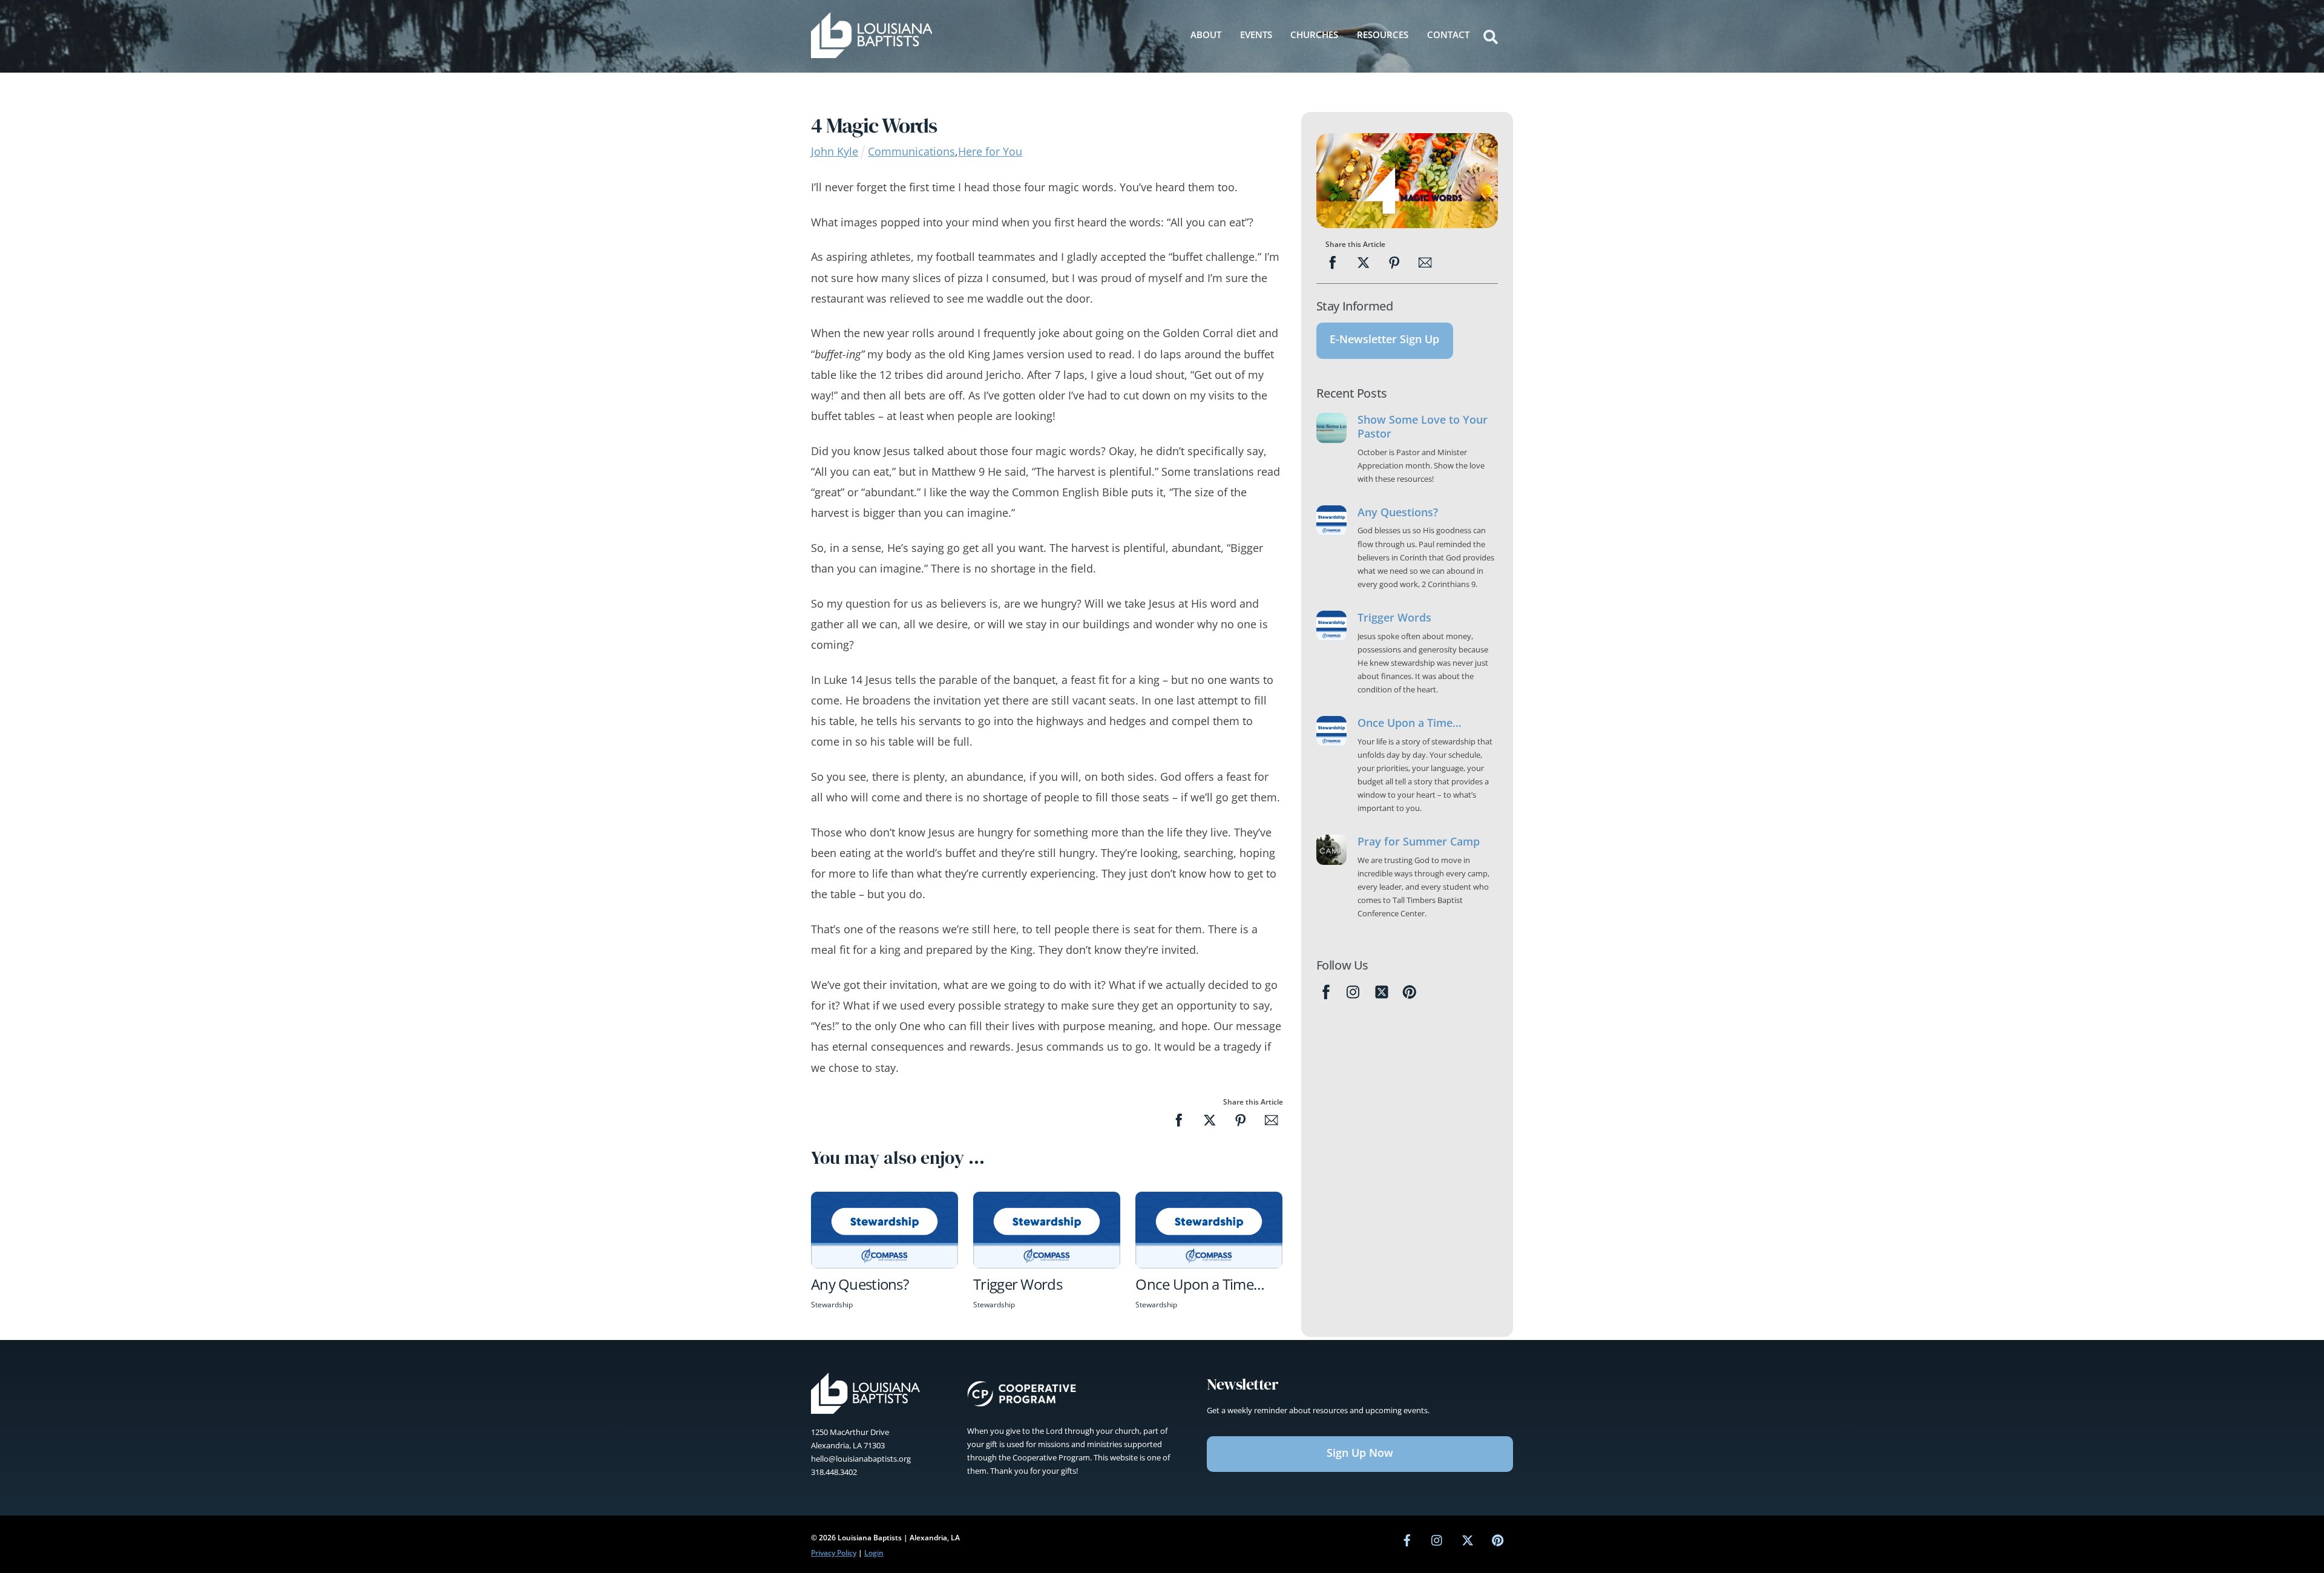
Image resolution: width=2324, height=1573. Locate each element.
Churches (1314, 34)
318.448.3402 (834, 1472)
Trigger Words (1018, 1284)
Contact (1448, 34)
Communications (911, 151)
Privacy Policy (834, 1553)
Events (1256, 34)
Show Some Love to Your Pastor (1423, 427)
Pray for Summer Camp (1419, 842)
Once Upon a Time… (1200, 1284)
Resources (1383, 34)
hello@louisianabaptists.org (861, 1459)
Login (874, 1553)
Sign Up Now (1360, 1453)
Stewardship (832, 1305)
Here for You (990, 151)
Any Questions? (860, 1284)
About (1206, 34)
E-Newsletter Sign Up (1384, 339)
